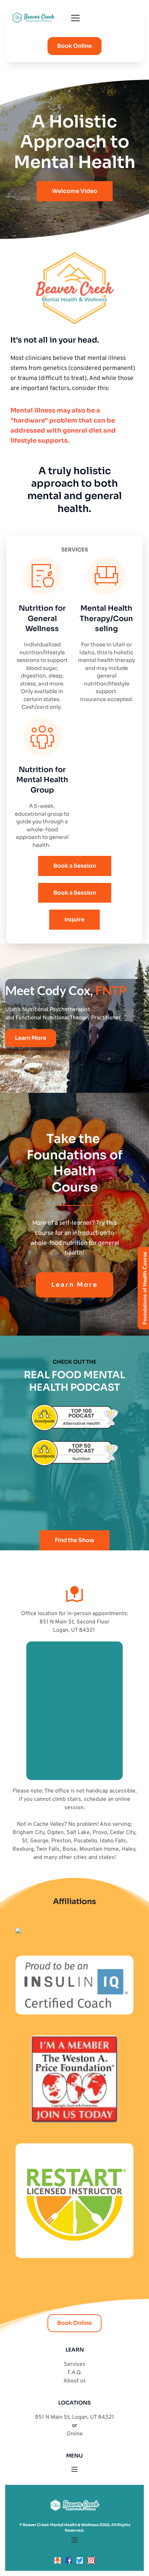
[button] (75, 18)
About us (75, 2381)
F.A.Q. (75, 2373)
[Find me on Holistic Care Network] (18, 1932)
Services (74, 2364)
